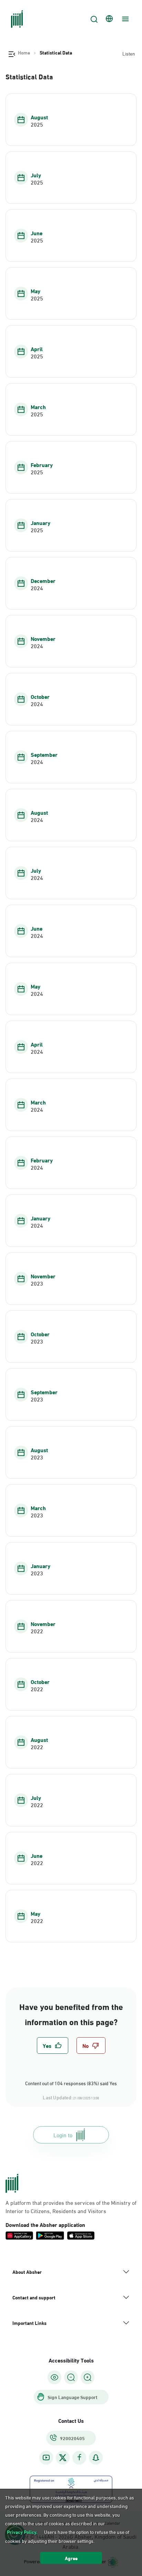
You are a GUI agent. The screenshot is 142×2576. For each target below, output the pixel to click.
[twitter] (63, 2458)
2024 (37, 588)
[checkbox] (53, 2045)
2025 (37, 124)
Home (24, 52)
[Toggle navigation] (124, 19)
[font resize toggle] (71, 2377)
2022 (37, 1631)
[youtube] (46, 2458)
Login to (63, 2135)
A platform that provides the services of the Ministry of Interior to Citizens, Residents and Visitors (71, 2207)
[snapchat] (96, 2458)
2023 (37, 1283)
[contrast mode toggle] (54, 2377)
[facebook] (79, 2458)
